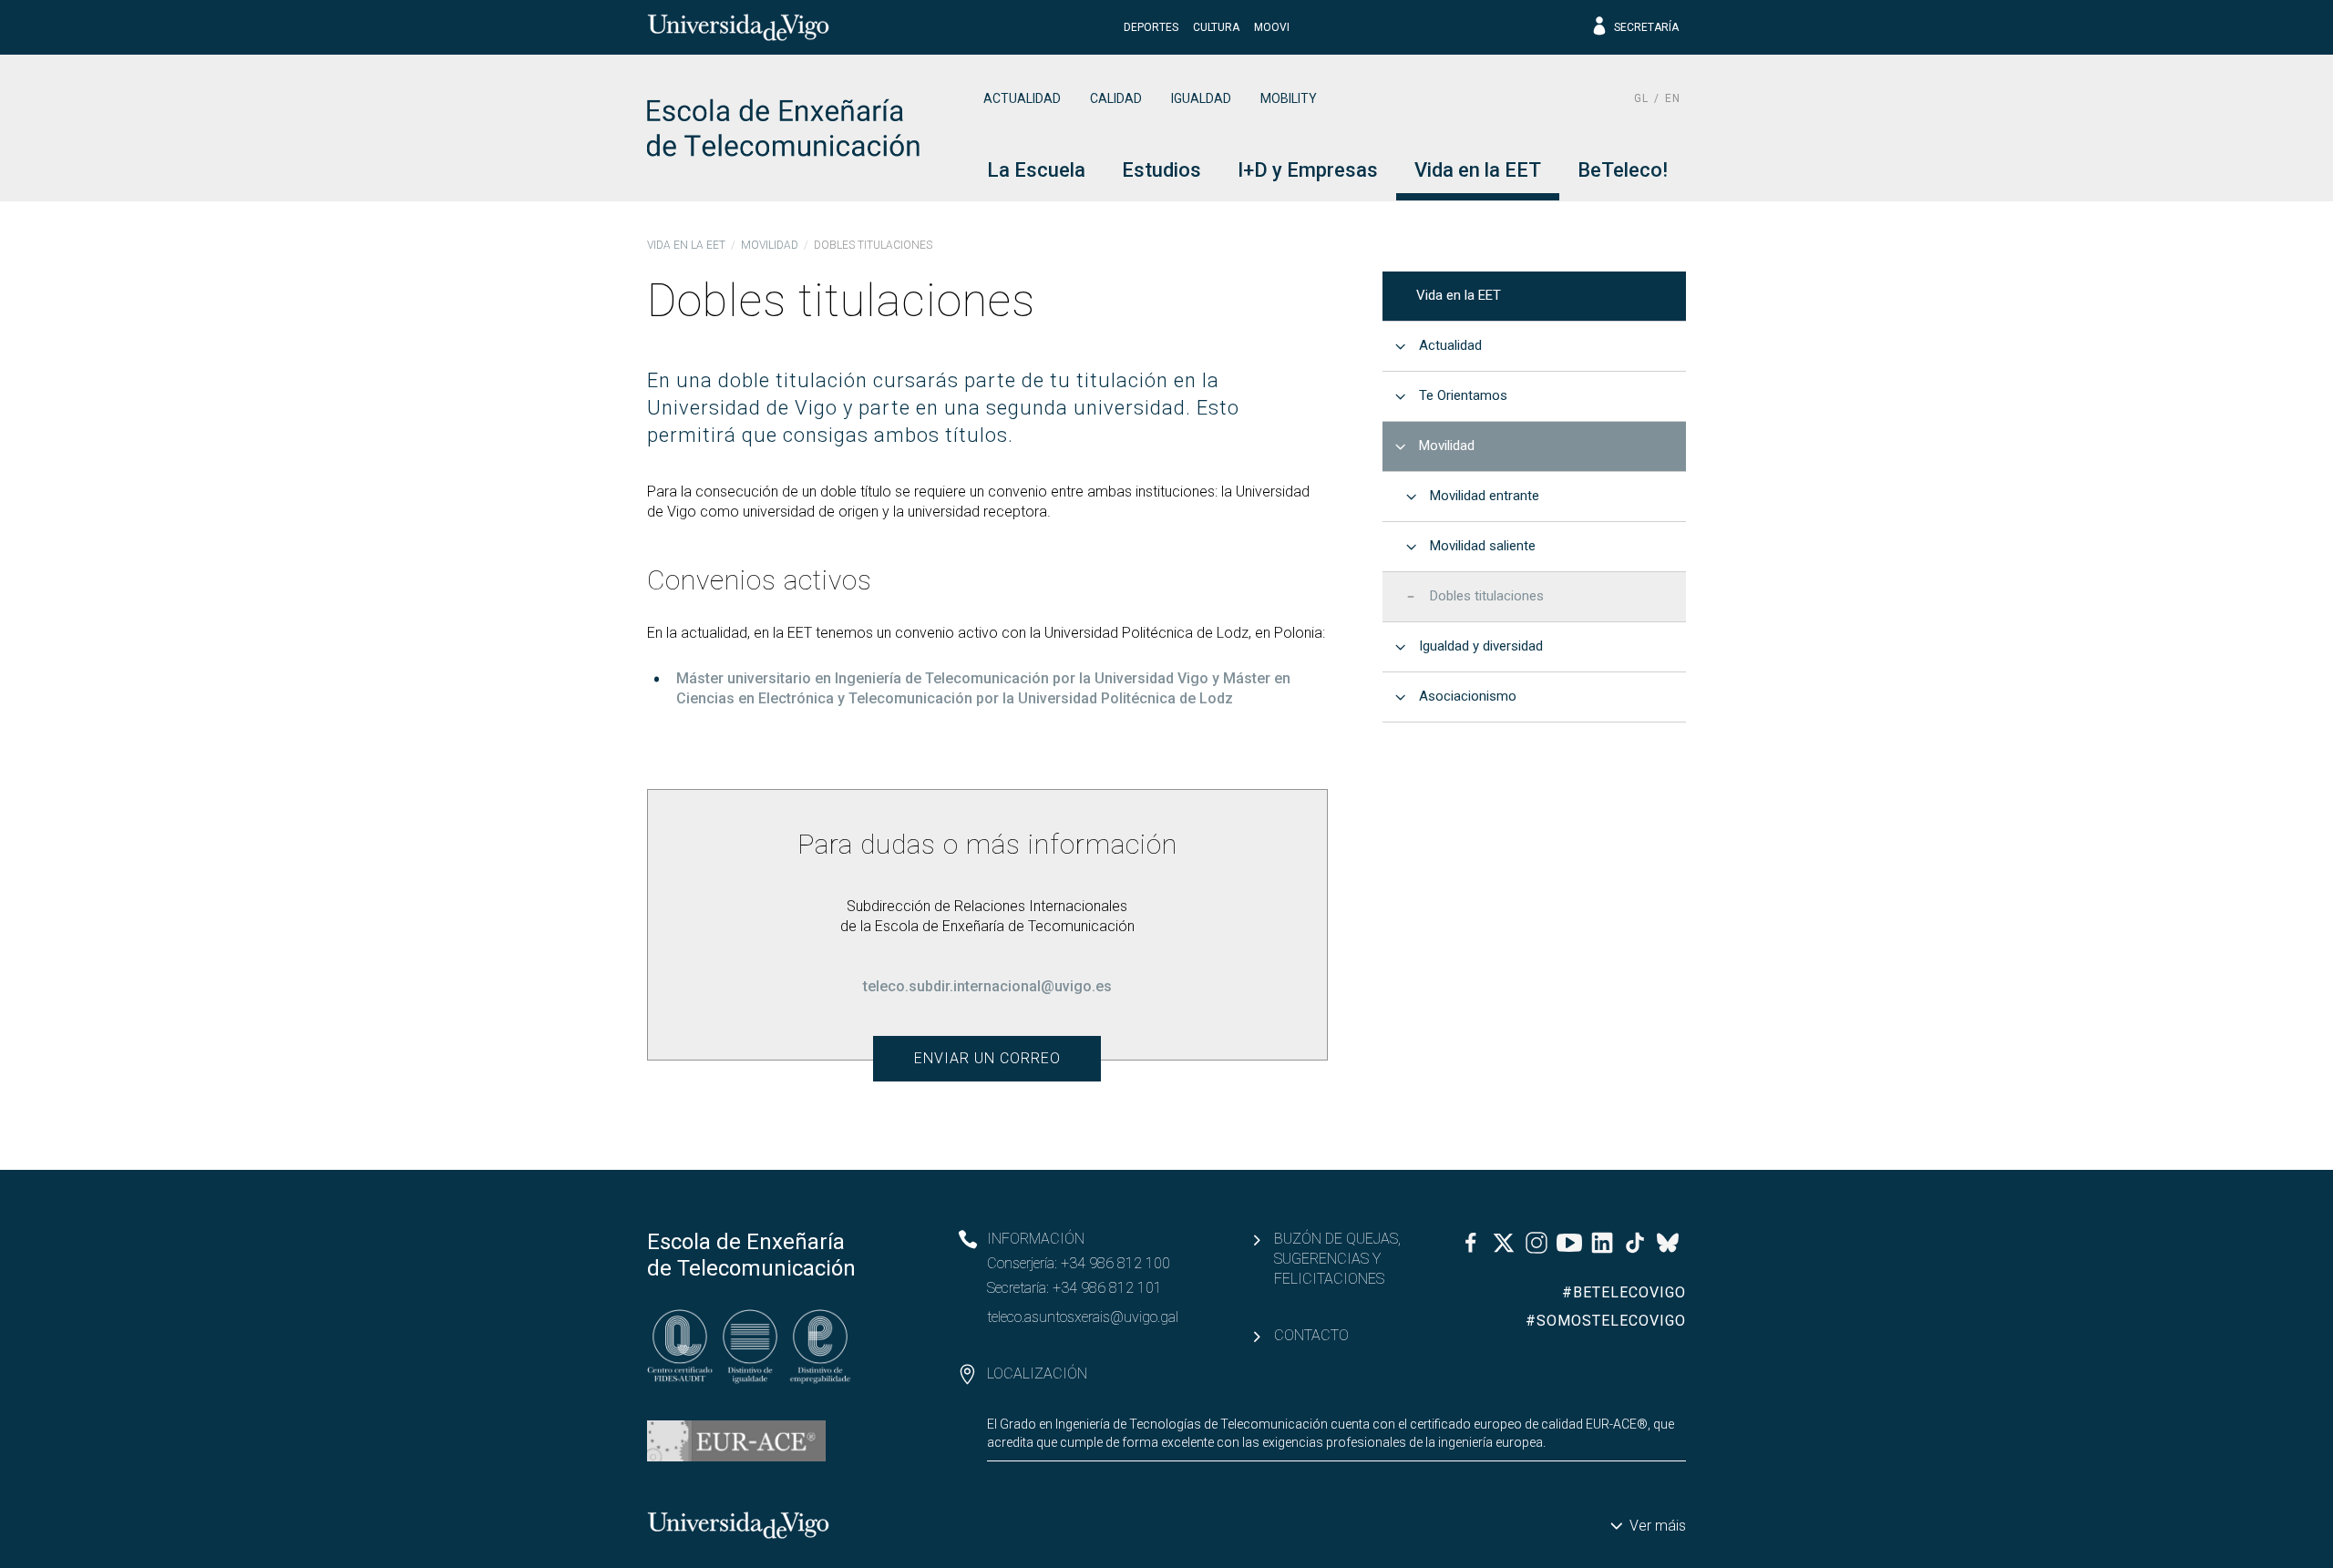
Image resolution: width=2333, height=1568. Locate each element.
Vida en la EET (686, 245)
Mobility (1289, 98)
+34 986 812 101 (1107, 1288)
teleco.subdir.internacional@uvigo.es (987, 986)
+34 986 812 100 (1115, 1263)
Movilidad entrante (1485, 496)
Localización (1037, 1373)
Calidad (1116, 98)
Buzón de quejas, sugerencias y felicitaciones (1337, 1259)
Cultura (1216, 27)
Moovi (1272, 27)
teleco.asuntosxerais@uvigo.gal (1083, 1317)
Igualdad (1201, 98)
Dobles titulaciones (1487, 596)
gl (1641, 98)
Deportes (1151, 27)
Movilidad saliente (1483, 546)
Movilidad (770, 245)
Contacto (1311, 1335)
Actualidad (1022, 98)
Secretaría (1646, 27)
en (1673, 98)
